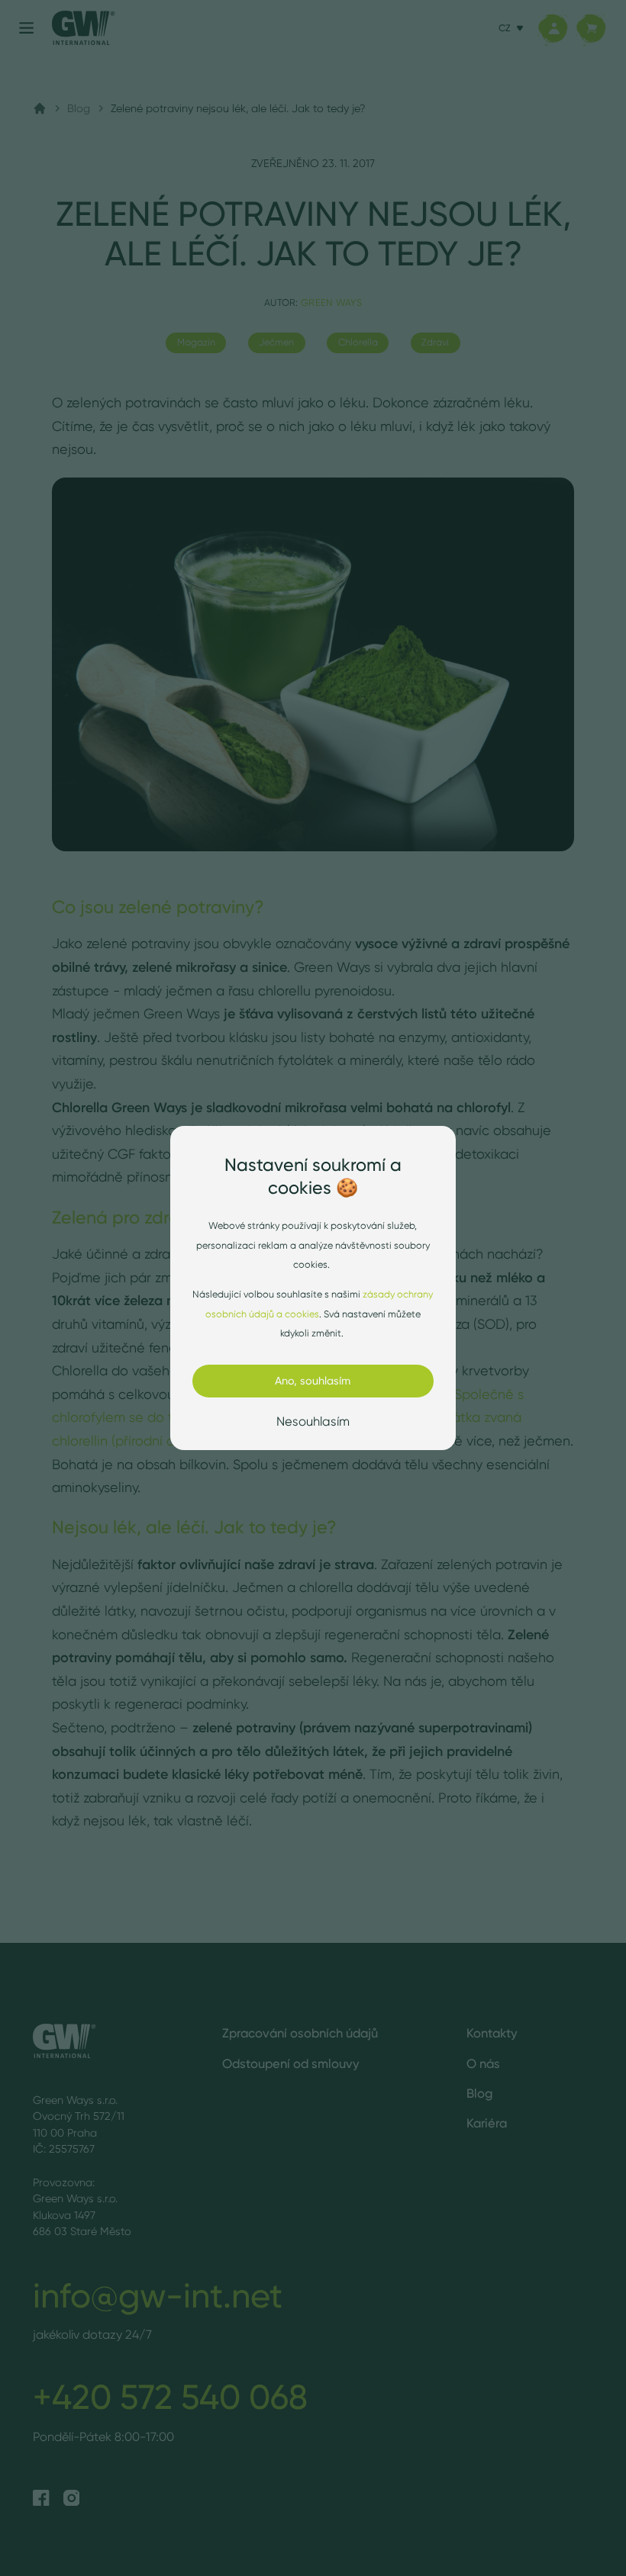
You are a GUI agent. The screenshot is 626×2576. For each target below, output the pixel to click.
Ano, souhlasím (313, 1381)
